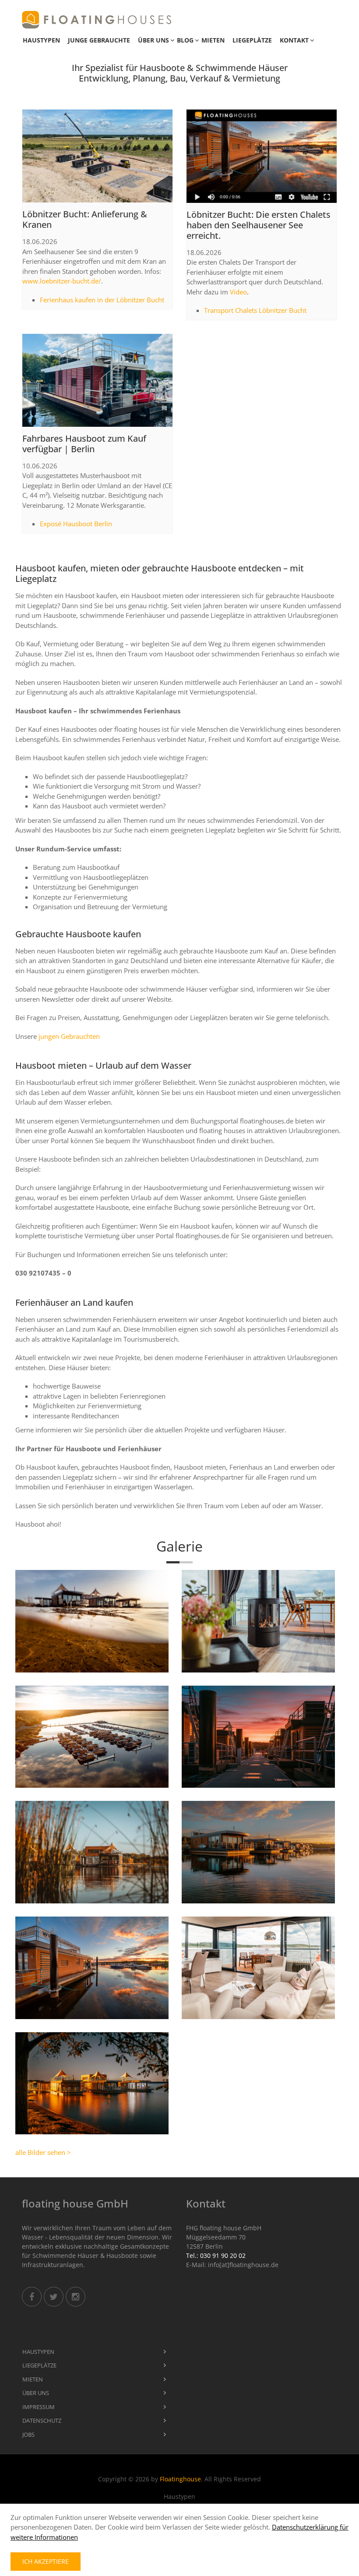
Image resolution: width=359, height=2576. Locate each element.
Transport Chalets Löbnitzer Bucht (255, 310)
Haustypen (41, 40)
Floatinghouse (180, 2479)
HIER (276, 160)
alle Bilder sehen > (43, 2152)
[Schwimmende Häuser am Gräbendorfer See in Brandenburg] (92, 1621)
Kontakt (294, 40)
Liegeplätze (252, 40)
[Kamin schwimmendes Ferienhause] (258, 1621)
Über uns (36, 2393)
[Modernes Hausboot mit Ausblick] (258, 1968)
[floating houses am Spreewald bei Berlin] (92, 1852)
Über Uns (153, 40)
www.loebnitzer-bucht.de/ (62, 281)
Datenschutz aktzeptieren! (254, 169)
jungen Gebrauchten (69, 1036)
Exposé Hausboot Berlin (76, 524)
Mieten (213, 40)
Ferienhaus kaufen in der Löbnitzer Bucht (102, 300)
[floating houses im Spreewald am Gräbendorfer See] (92, 2083)
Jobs (28, 2434)
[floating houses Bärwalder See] (92, 1737)
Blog (185, 40)
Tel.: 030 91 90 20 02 (216, 2255)
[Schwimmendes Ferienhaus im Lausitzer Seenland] (92, 1968)
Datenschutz (42, 2420)
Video (238, 292)
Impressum (39, 2407)
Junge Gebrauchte (99, 40)
